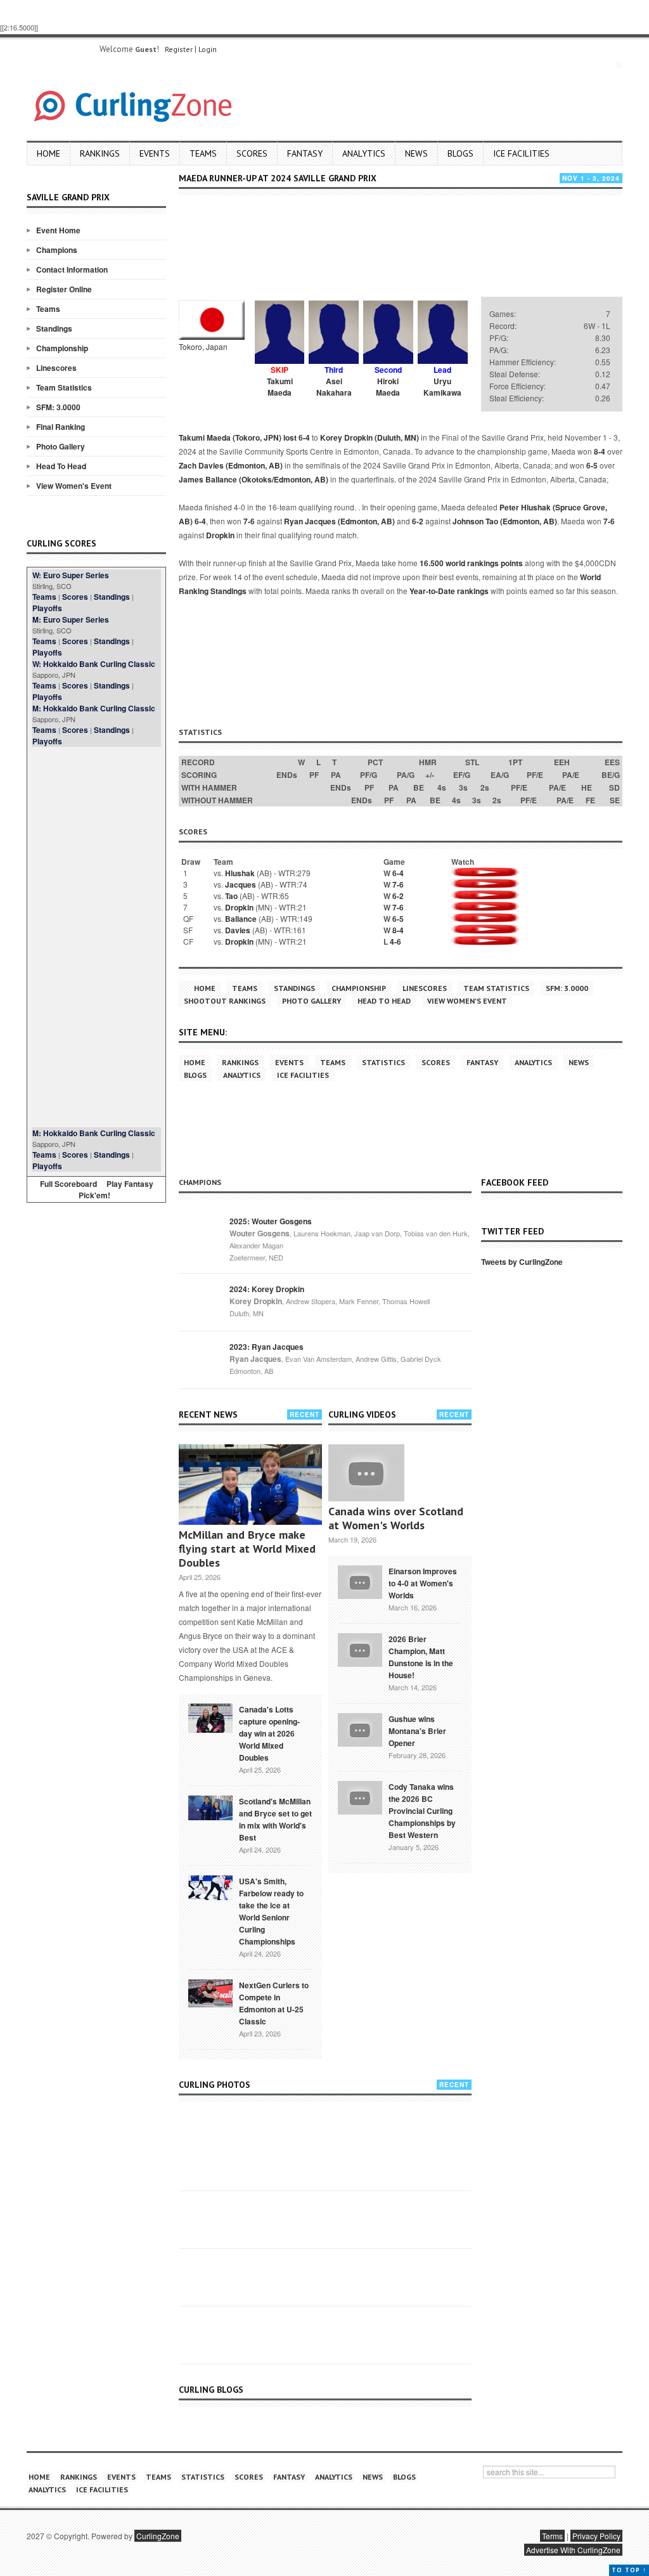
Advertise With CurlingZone (573, 2550)
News (416, 153)
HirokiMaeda (388, 387)
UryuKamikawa (442, 387)
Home (48, 153)
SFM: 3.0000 (58, 407)
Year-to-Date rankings (449, 591)
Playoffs (47, 608)
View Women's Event (74, 486)
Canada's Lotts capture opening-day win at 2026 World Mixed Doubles (269, 1733)
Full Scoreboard (68, 1184)
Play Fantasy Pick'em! (116, 1189)
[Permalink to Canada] (210, 1717)
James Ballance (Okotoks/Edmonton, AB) (254, 479)
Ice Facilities (521, 153)
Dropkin (220, 535)
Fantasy (305, 153)
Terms (552, 2536)
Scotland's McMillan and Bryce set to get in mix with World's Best (275, 1819)
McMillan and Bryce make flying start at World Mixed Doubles (247, 1549)
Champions (57, 250)
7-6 (249, 521)
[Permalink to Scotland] (210, 1807)
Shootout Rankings (225, 1001)
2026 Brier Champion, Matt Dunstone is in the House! (421, 1657)
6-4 (304, 437)
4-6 (395, 942)
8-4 (600, 451)
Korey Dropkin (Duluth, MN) (369, 437)
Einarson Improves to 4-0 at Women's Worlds (423, 1583)
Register (179, 49)
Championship (62, 348)
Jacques (241, 884)
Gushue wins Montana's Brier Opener (417, 1731)
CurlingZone (158, 2536)
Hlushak (240, 873)
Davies (238, 930)
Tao (231, 896)
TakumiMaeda (280, 387)
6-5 (592, 465)
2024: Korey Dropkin (267, 1289)
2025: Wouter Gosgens (271, 1221)
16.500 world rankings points (471, 563)
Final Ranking (61, 427)
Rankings (100, 153)
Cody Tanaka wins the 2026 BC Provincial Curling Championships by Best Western (422, 1811)
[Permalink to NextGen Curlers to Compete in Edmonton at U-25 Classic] (210, 1992)
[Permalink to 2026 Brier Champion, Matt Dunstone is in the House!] (360, 1648)
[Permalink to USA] (210, 1887)
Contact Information (72, 269)
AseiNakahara (334, 387)
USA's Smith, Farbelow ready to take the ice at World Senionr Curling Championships (271, 1911)
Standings (54, 328)
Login (208, 49)
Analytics (364, 153)
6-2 (418, 521)
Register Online (64, 289)
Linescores (56, 368)
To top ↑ (629, 2570)
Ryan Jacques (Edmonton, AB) (339, 521)
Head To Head (61, 466)
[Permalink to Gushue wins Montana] (360, 1728)
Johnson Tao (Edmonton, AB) (505, 521)
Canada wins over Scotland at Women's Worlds (396, 1518)
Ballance (241, 919)
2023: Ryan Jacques (267, 1347)
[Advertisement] (96, 937)
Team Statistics (64, 387)
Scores (252, 153)
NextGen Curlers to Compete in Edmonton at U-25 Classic (274, 2003)
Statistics (383, 1062)
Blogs (460, 153)
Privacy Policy (596, 2536)
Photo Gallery (61, 446)
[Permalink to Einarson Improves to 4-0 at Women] (360, 1581)
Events (155, 153)
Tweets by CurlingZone (522, 1262)
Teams (203, 153)
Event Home (58, 230)
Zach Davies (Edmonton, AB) (231, 465)
